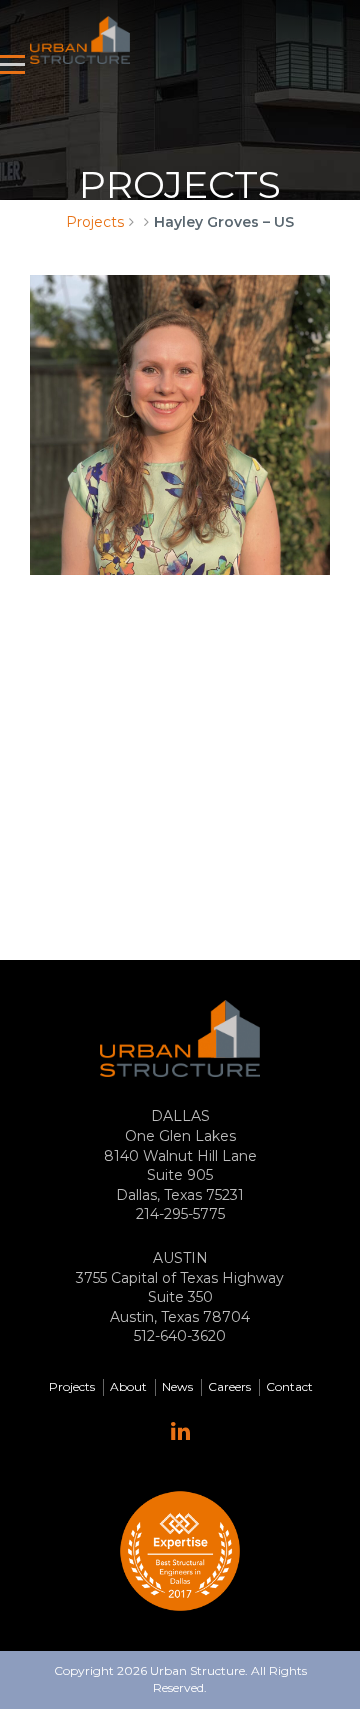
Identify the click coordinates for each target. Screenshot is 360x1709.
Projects (95, 222)
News (177, 1386)
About (128, 1386)
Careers (229, 1386)
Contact (289, 1386)
